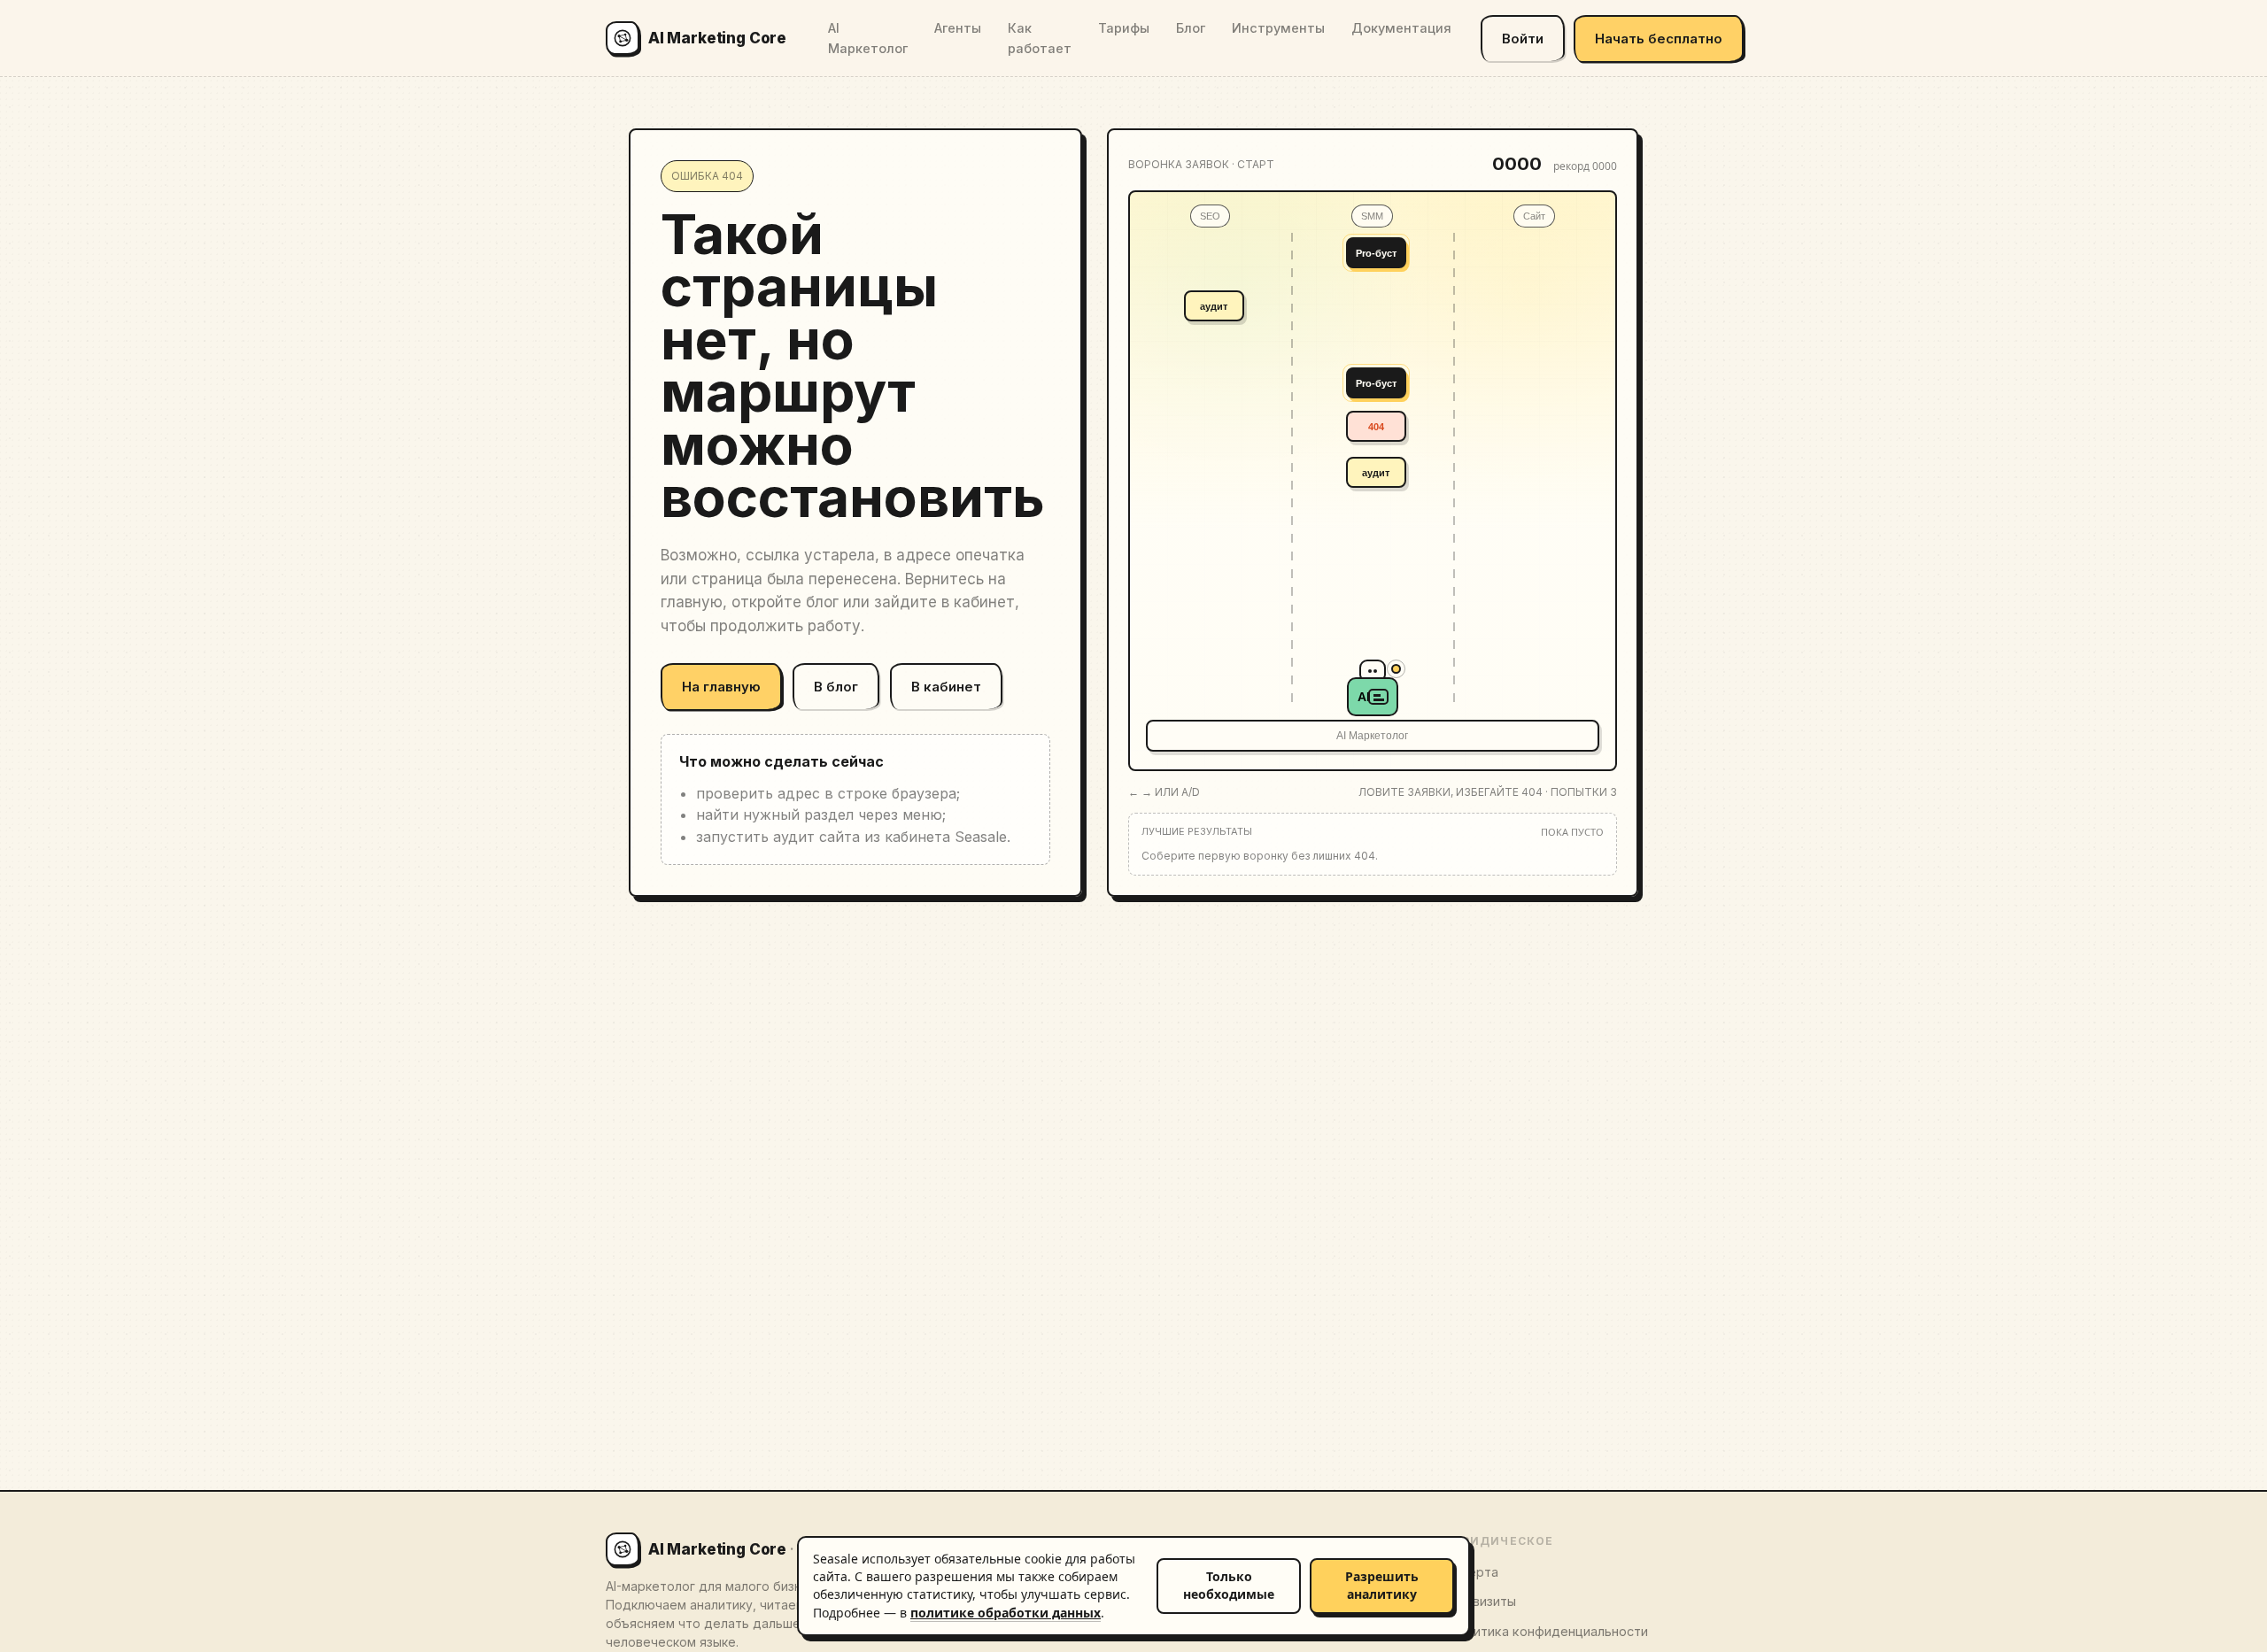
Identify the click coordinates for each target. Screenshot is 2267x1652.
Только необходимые (1229, 1585)
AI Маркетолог (868, 38)
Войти (1523, 39)
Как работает (1040, 38)
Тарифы (1124, 28)
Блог (1191, 28)
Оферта (1474, 1572)
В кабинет (946, 687)
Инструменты (1278, 28)
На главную (721, 687)
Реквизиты (1482, 1601)
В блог (836, 687)
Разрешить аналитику (1382, 1585)
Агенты (958, 28)
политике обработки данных (1006, 1613)
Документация (1401, 28)
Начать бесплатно (1659, 39)
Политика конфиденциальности (1548, 1631)
